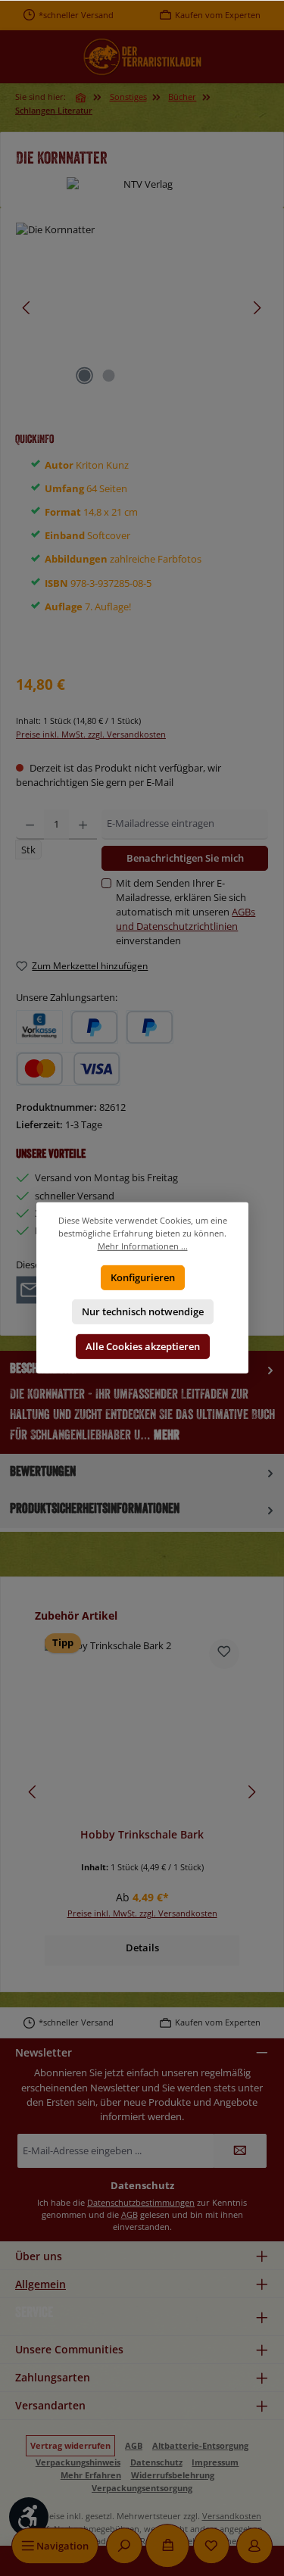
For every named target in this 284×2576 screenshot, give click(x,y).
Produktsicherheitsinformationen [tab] (95, 1508)
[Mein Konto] (254, 2546)
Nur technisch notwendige (142, 1311)
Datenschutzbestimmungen (141, 2202)
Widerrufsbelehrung (173, 2475)
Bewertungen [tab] (43, 1471)
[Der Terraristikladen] (82, 98)
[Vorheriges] (27, 308)
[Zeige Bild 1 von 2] (85, 376)
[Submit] (240, 2151)
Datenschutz (156, 2462)
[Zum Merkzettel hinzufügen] (224, 1654)
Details (142, 1948)
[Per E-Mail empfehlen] (30, 1289)
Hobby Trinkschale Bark (142, 1835)
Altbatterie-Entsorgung (200, 2445)
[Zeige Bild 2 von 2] (109, 376)
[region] (142, 308)
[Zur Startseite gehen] (142, 57)
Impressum (215, 2462)
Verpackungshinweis (78, 2462)
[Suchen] (124, 2546)
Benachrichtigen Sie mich (185, 858)
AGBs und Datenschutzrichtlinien (186, 919)
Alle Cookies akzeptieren (142, 1346)
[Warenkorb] (167, 2546)
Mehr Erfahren (91, 2475)
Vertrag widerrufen (70, 2445)
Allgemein (41, 2284)
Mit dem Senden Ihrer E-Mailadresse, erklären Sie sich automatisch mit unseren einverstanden (186, 912)
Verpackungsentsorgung (142, 2488)
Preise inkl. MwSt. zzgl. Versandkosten (91, 734)
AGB (130, 2214)
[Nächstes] (257, 308)
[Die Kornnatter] (142, 308)
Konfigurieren (142, 1277)
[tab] (142, 1402)
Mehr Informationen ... (142, 1246)
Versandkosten (232, 2516)
